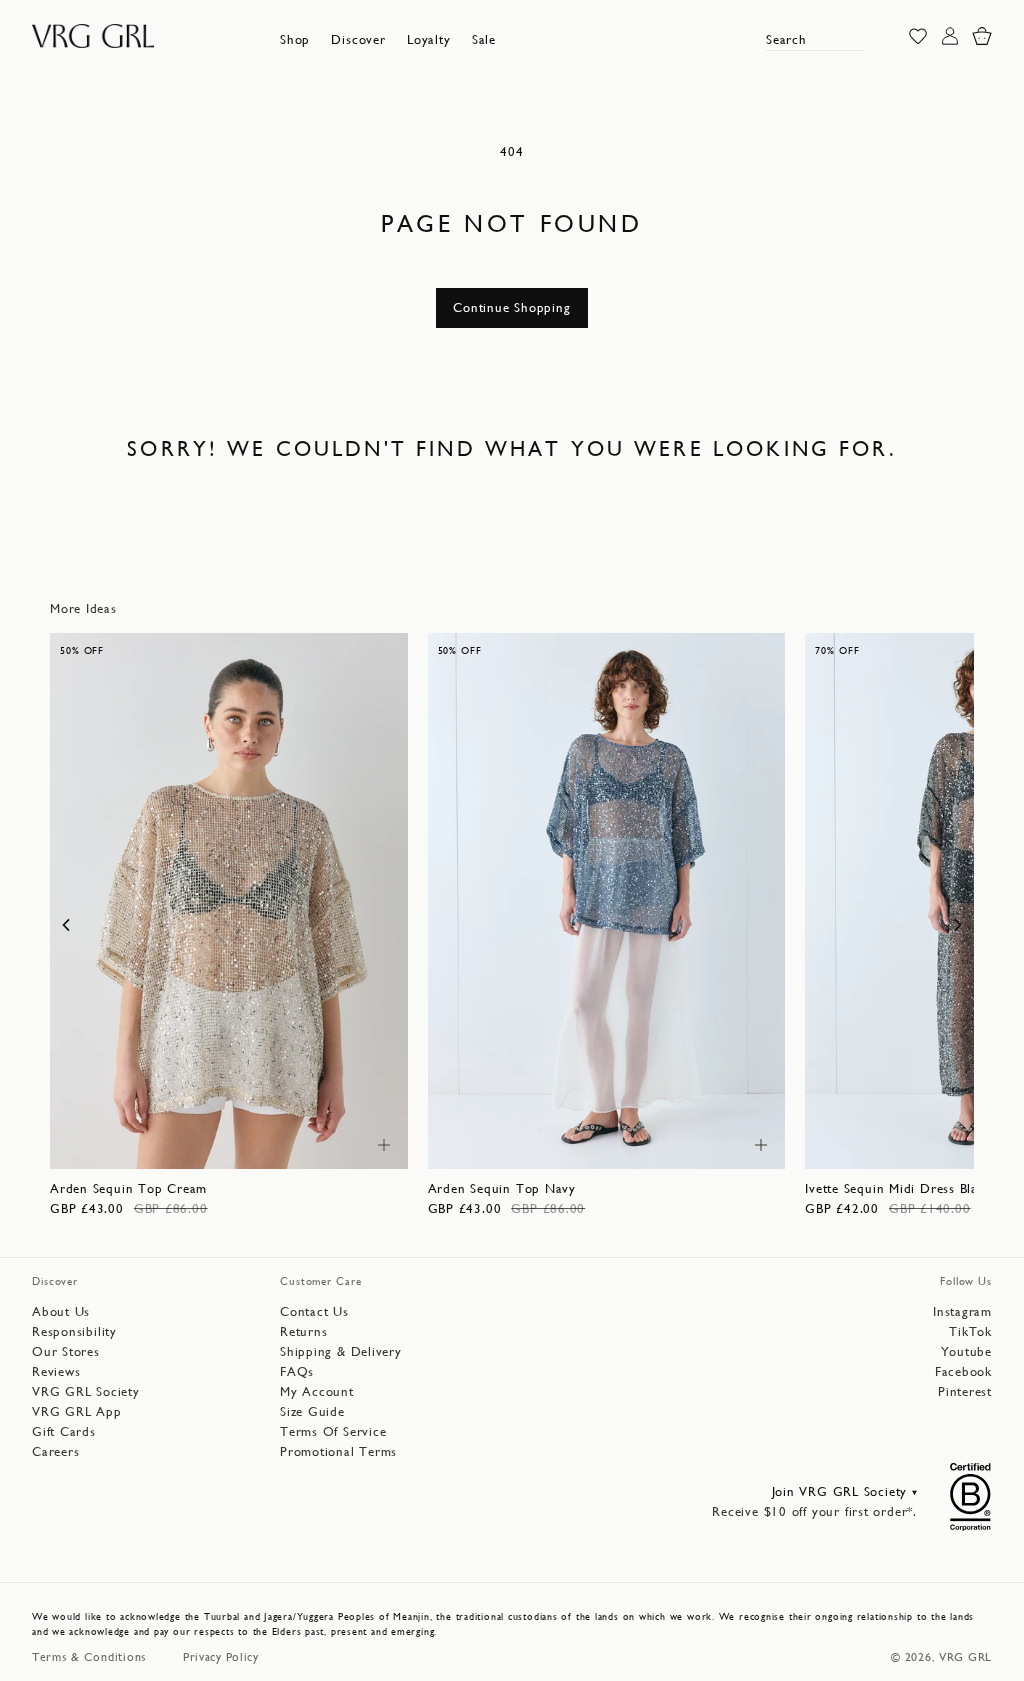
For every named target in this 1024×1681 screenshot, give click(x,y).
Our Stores (66, 1351)
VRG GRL (965, 1657)
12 (260, 1143)
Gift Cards (64, 1431)
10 (217, 1143)
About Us (61, 1311)
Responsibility (74, 1331)
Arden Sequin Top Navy (502, 1188)
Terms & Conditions (89, 1657)
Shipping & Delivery (341, 1351)
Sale (484, 39)
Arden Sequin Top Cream (128, 1188)
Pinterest (965, 1391)
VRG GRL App (77, 1411)
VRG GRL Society (86, 1391)
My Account (317, 1391)
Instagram (962, 1311)
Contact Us (314, 1311)
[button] (295, 40)
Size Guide (312, 1411)
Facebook (963, 1371)
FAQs (297, 1371)
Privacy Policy (221, 1657)
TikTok (970, 1331)
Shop (295, 39)
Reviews (56, 1371)
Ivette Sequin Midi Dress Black (898, 1188)
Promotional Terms (338, 1451)
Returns (303, 1331)
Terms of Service (333, 1431)
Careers (55, 1451)
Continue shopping (511, 307)
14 (302, 1143)
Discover (358, 39)
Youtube (966, 1351)
